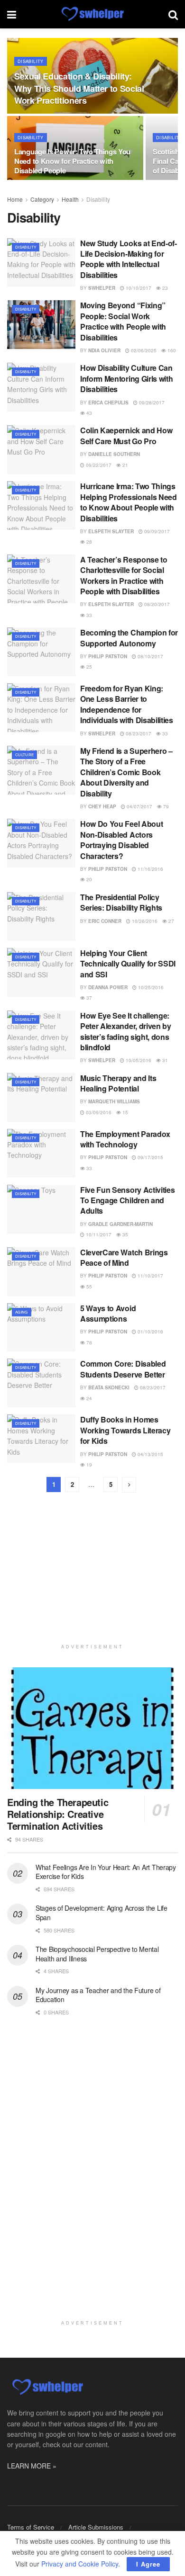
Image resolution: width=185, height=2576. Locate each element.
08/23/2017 (138, 733)
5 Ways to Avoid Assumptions (108, 1313)
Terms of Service (31, 2527)
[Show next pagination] (129, 1485)
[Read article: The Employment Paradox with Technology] (41, 1153)
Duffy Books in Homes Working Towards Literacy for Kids (125, 1430)
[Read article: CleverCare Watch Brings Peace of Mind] (41, 1272)
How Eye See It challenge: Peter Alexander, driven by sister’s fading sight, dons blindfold (126, 1031)
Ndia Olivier (104, 350)
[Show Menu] (12, 14)
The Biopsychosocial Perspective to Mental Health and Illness (97, 1954)
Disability (31, 61)
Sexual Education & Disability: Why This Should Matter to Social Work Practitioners (79, 88)
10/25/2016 (150, 987)
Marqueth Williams (114, 1101)
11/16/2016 (150, 869)
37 (88, 998)
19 (88, 1465)
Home (15, 199)
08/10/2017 (150, 656)
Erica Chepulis (108, 402)
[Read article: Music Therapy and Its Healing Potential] (41, 1097)
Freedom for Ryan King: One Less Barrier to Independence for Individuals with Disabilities (127, 704)
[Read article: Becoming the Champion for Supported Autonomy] (41, 652)
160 (171, 350)
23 (164, 288)
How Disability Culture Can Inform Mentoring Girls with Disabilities (126, 378)
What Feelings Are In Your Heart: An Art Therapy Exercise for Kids (106, 1872)
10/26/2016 (144, 921)
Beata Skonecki (109, 1387)
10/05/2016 (138, 1060)
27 (171, 921)
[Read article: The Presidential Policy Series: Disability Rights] (41, 917)
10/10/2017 (138, 288)
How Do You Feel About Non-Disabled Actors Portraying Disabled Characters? (121, 840)
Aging (22, 1312)
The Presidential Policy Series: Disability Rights (121, 902)
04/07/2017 (139, 806)
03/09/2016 (98, 1112)
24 (88, 1398)
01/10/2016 (150, 1332)
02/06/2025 (143, 350)
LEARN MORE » (32, 2466)
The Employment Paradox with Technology (125, 1139)
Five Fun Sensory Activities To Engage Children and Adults (127, 1200)
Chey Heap (102, 806)
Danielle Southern (114, 454)
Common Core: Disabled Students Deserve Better (123, 1369)
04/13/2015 (150, 1454)
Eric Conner (105, 921)
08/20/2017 (156, 604)
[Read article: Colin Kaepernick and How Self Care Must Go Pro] (41, 450)
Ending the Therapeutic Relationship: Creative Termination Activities (58, 1814)
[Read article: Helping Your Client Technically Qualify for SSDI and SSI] (41, 972)
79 (165, 806)
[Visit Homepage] (92, 14)
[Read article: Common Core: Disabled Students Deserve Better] (41, 1383)
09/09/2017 (156, 531)
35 (125, 1234)
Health (70, 199)
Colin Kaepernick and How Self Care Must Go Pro (126, 435)
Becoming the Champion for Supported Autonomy (129, 638)
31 (164, 1060)
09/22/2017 (98, 465)
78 (88, 1342)
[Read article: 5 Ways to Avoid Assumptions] (41, 1328)
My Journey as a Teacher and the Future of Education (98, 1995)
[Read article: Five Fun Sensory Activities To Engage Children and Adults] (41, 1209)
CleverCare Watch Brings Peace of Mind (124, 1257)
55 (88, 1287)
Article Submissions (96, 2527)
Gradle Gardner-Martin (120, 1224)
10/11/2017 (98, 1234)
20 (88, 879)
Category (42, 199)
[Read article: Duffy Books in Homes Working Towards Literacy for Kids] (41, 1439)
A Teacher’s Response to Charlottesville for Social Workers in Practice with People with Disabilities (124, 575)
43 (88, 413)
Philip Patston (108, 656)
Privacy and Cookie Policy (80, 2564)
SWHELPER (102, 288)
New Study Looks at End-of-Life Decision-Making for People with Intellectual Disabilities (129, 259)
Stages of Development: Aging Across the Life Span (102, 1913)
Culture (24, 755)
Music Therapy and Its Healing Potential (118, 1083)
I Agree (148, 2564)
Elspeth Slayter (111, 531)
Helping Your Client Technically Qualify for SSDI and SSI (128, 964)
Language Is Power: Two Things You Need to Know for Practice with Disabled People (72, 161)
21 (125, 465)
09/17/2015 (150, 1157)
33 (88, 615)
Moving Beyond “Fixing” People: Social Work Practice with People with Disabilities (123, 321)
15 (125, 1112)
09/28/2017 (151, 402)
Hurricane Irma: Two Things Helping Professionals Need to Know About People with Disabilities (129, 502)
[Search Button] (173, 14)
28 (88, 542)
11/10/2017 (150, 1276)
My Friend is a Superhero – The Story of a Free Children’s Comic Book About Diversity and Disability (126, 772)
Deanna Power (108, 987)
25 (88, 667)
